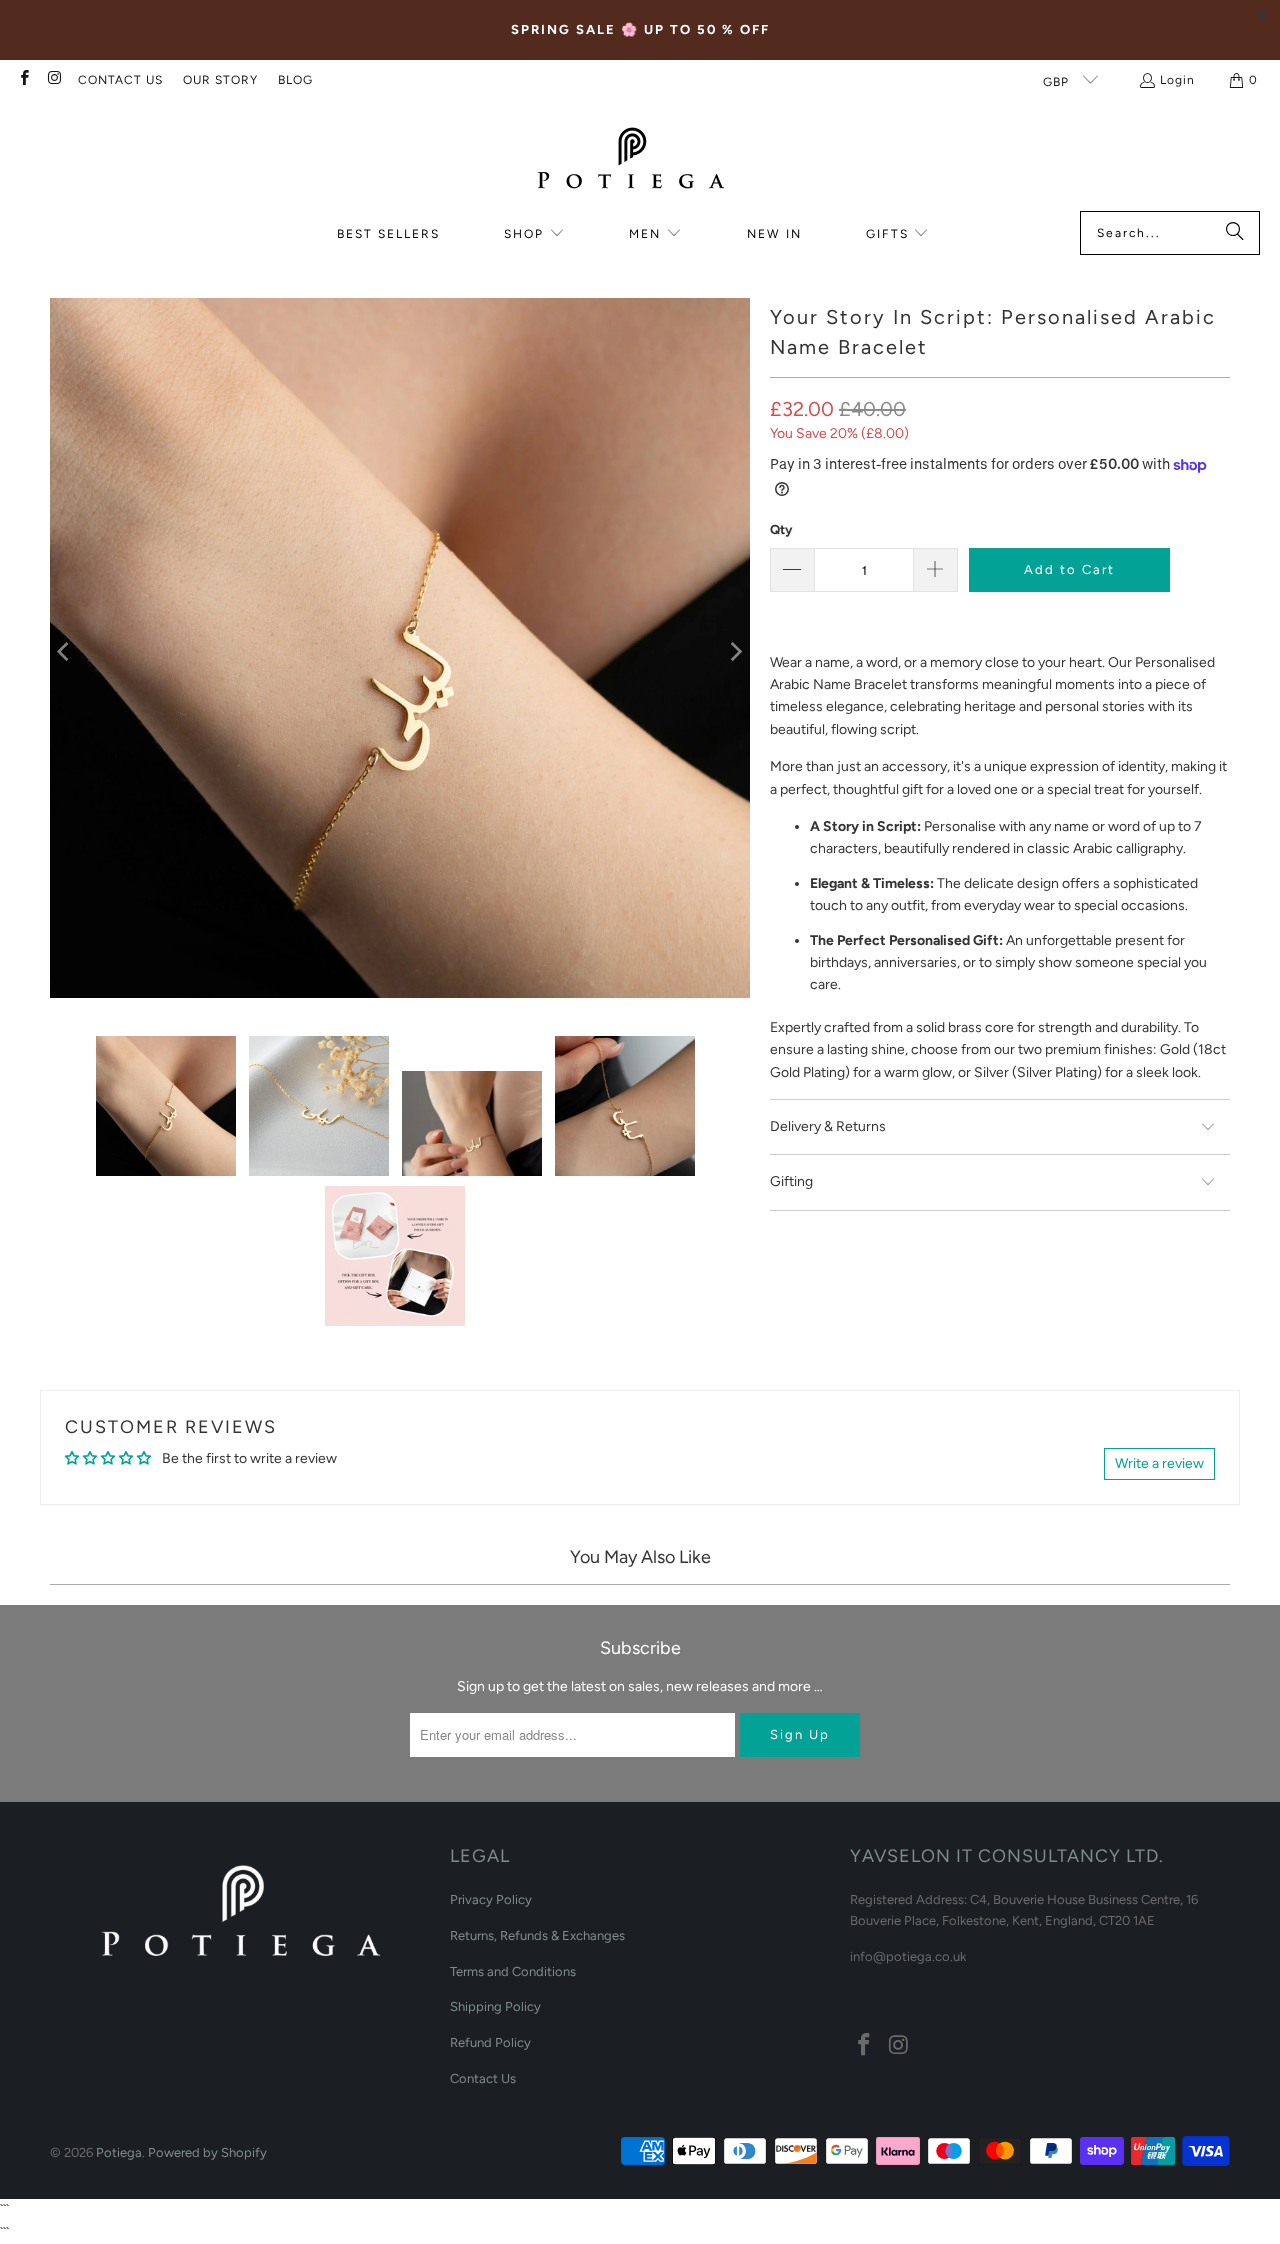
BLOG (295, 80)
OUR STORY (220, 80)
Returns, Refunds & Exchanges (537, 1935)
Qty (781, 529)
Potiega (119, 2152)
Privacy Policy (491, 1899)
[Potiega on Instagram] (53, 80)
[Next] (735, 651)
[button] (534, 234)
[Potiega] (630, 160)
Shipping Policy (495, 2006)
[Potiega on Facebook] (23, 80)
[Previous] (65, 651)
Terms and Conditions (513, 1971)
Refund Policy (490, 2042)
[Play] (400, 651)
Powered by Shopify (207, 2152)
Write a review (1159, 1463)
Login (1177, 80)
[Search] (1235, 233)
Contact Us (483, 2078)
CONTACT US (120, 80)
